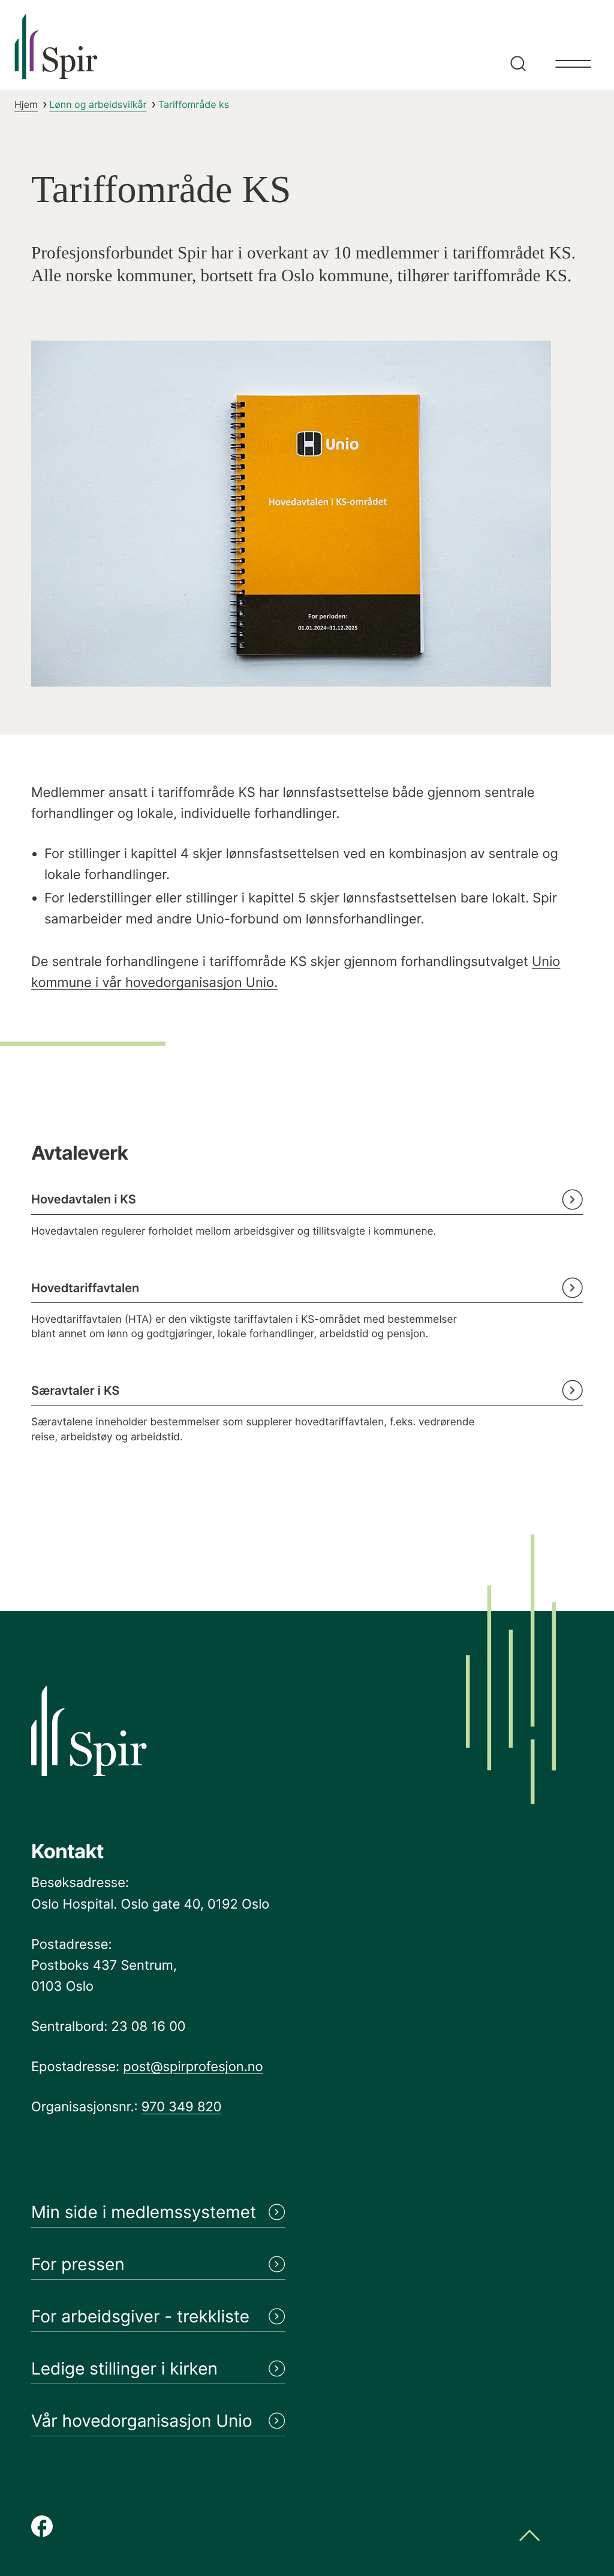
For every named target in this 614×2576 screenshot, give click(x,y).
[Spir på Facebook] (42, 2527)
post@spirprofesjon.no (193, 2067)
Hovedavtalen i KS (84, 1199)
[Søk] (516, 45)
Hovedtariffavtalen (85, 1288)
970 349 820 (182, 2107)
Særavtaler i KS (75, 1391)
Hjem (26, 104)
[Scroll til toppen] (529, 2537)
